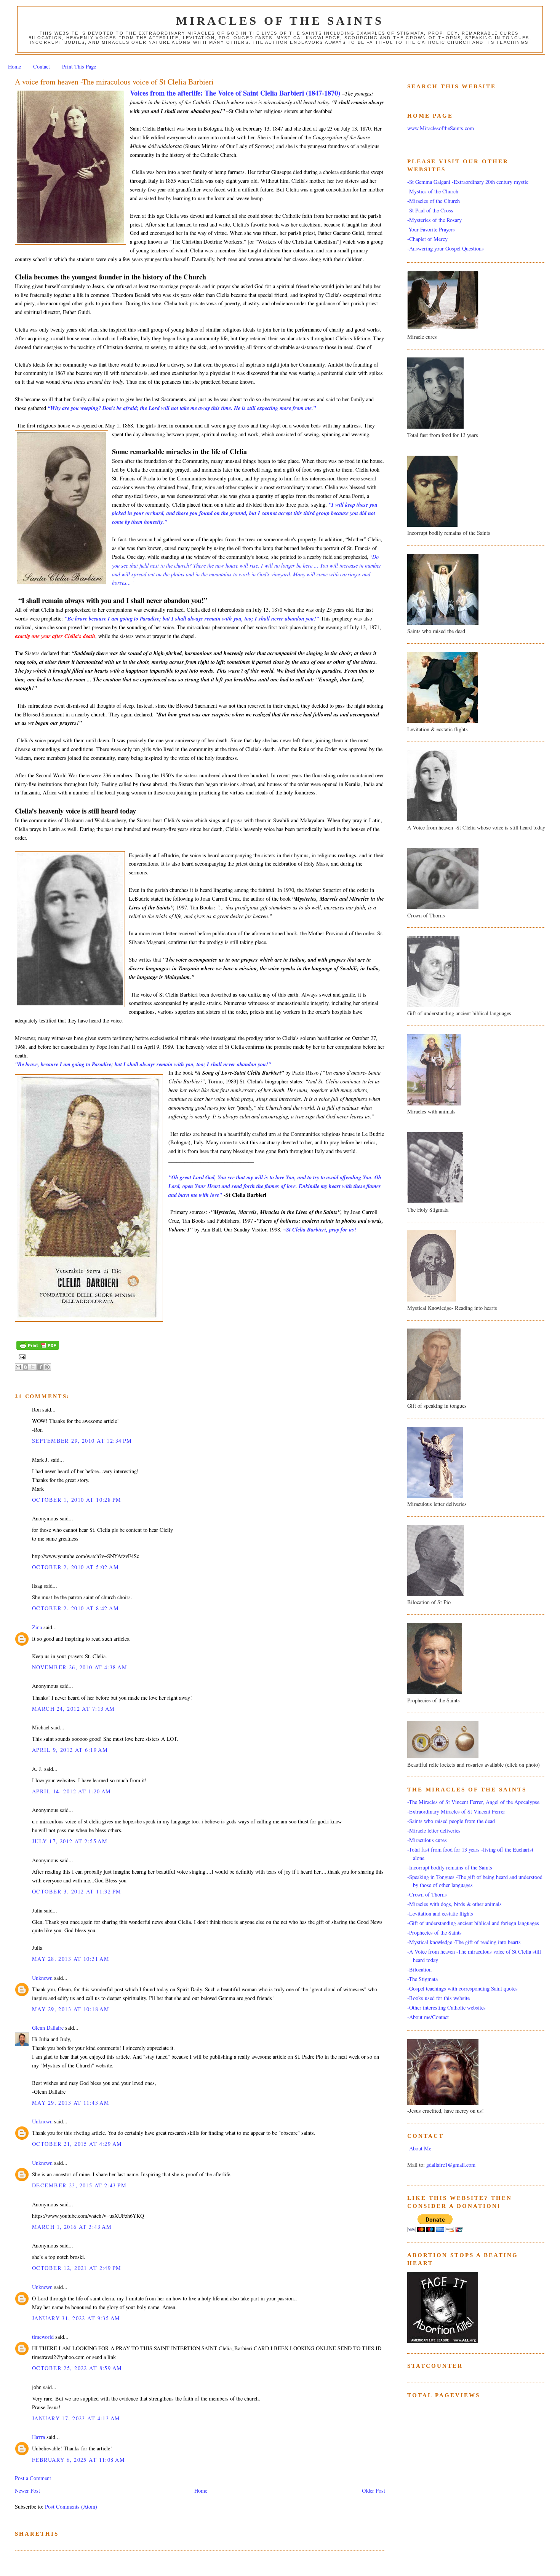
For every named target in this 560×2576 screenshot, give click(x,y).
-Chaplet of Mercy (427, 239)
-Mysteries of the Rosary (434, 220)
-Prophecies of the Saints (434, 1932)
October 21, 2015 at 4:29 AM (77, 2144)
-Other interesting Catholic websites (446, 2007)
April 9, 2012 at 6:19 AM (70, 1750)
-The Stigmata (422, 1979)
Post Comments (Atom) (71, 2507)
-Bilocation (419, 1969)
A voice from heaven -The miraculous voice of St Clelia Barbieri (114, 82)
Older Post (374, 2491)
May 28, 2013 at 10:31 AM (71, 1959)
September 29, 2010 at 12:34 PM (82, 1441)
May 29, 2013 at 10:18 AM (71, 2009)
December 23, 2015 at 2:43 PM (79, 2185)
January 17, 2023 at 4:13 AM (76, 2418)
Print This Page (79, 66)
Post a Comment (33, 2478)
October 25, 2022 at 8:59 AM (77, 2368)
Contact (42, 66)
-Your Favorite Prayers (431, 229)
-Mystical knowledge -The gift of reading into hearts (464, 1942)
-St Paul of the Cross (430, 210)
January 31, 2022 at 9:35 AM (76, 2318)
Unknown (42, 1978)
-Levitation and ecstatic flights (440, 1913)
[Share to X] (33, 1367)
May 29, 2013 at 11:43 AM (71, 2103)
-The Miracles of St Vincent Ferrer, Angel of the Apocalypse (473, 1802)
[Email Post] (21, 1357)
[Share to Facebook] (40, 1367)
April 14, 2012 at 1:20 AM (72, 1791)
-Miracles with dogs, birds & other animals (454, 1904)
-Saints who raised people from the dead (451, 1821)
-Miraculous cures (427, 1840)
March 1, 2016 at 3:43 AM (72, 2227)
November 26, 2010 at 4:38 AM (80, 1667)
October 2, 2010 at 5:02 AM (75, 1567)
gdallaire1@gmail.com (451, 2165)
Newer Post (27, 2491)
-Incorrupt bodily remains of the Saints (450, 1867)
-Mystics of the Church (433, 191)
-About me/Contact (428, 2017)
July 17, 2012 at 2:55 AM (70, 1841)
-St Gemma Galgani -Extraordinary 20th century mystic (468, 182)
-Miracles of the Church (434, 201)
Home (14, 66)
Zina (37, 1627)
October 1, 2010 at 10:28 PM (77, 1500)
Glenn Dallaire (48, 2028)
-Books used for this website (438, 1998)
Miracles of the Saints (280, 21)
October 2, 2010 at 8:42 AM (75, 1608)
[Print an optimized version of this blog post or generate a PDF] (38, 1350)
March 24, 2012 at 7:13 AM (74, 1709)
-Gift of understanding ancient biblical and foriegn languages (473, 1923)
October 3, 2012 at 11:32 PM (77, 1891)
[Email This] (18, 1367)
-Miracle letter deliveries (434, 1830)
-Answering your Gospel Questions (446, 248)
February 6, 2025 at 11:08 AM (78, 2460)
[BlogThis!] (26, 1367)
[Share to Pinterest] (47, 1367)
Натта (38, 2437)
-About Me (419, 2148)
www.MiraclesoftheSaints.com (441, 128)
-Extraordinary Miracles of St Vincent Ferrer (456, 1811)
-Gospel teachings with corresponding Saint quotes (462, 1988)
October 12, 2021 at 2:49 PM (77, 2268)
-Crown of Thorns (427, 1894)
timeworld (43, 2337)
